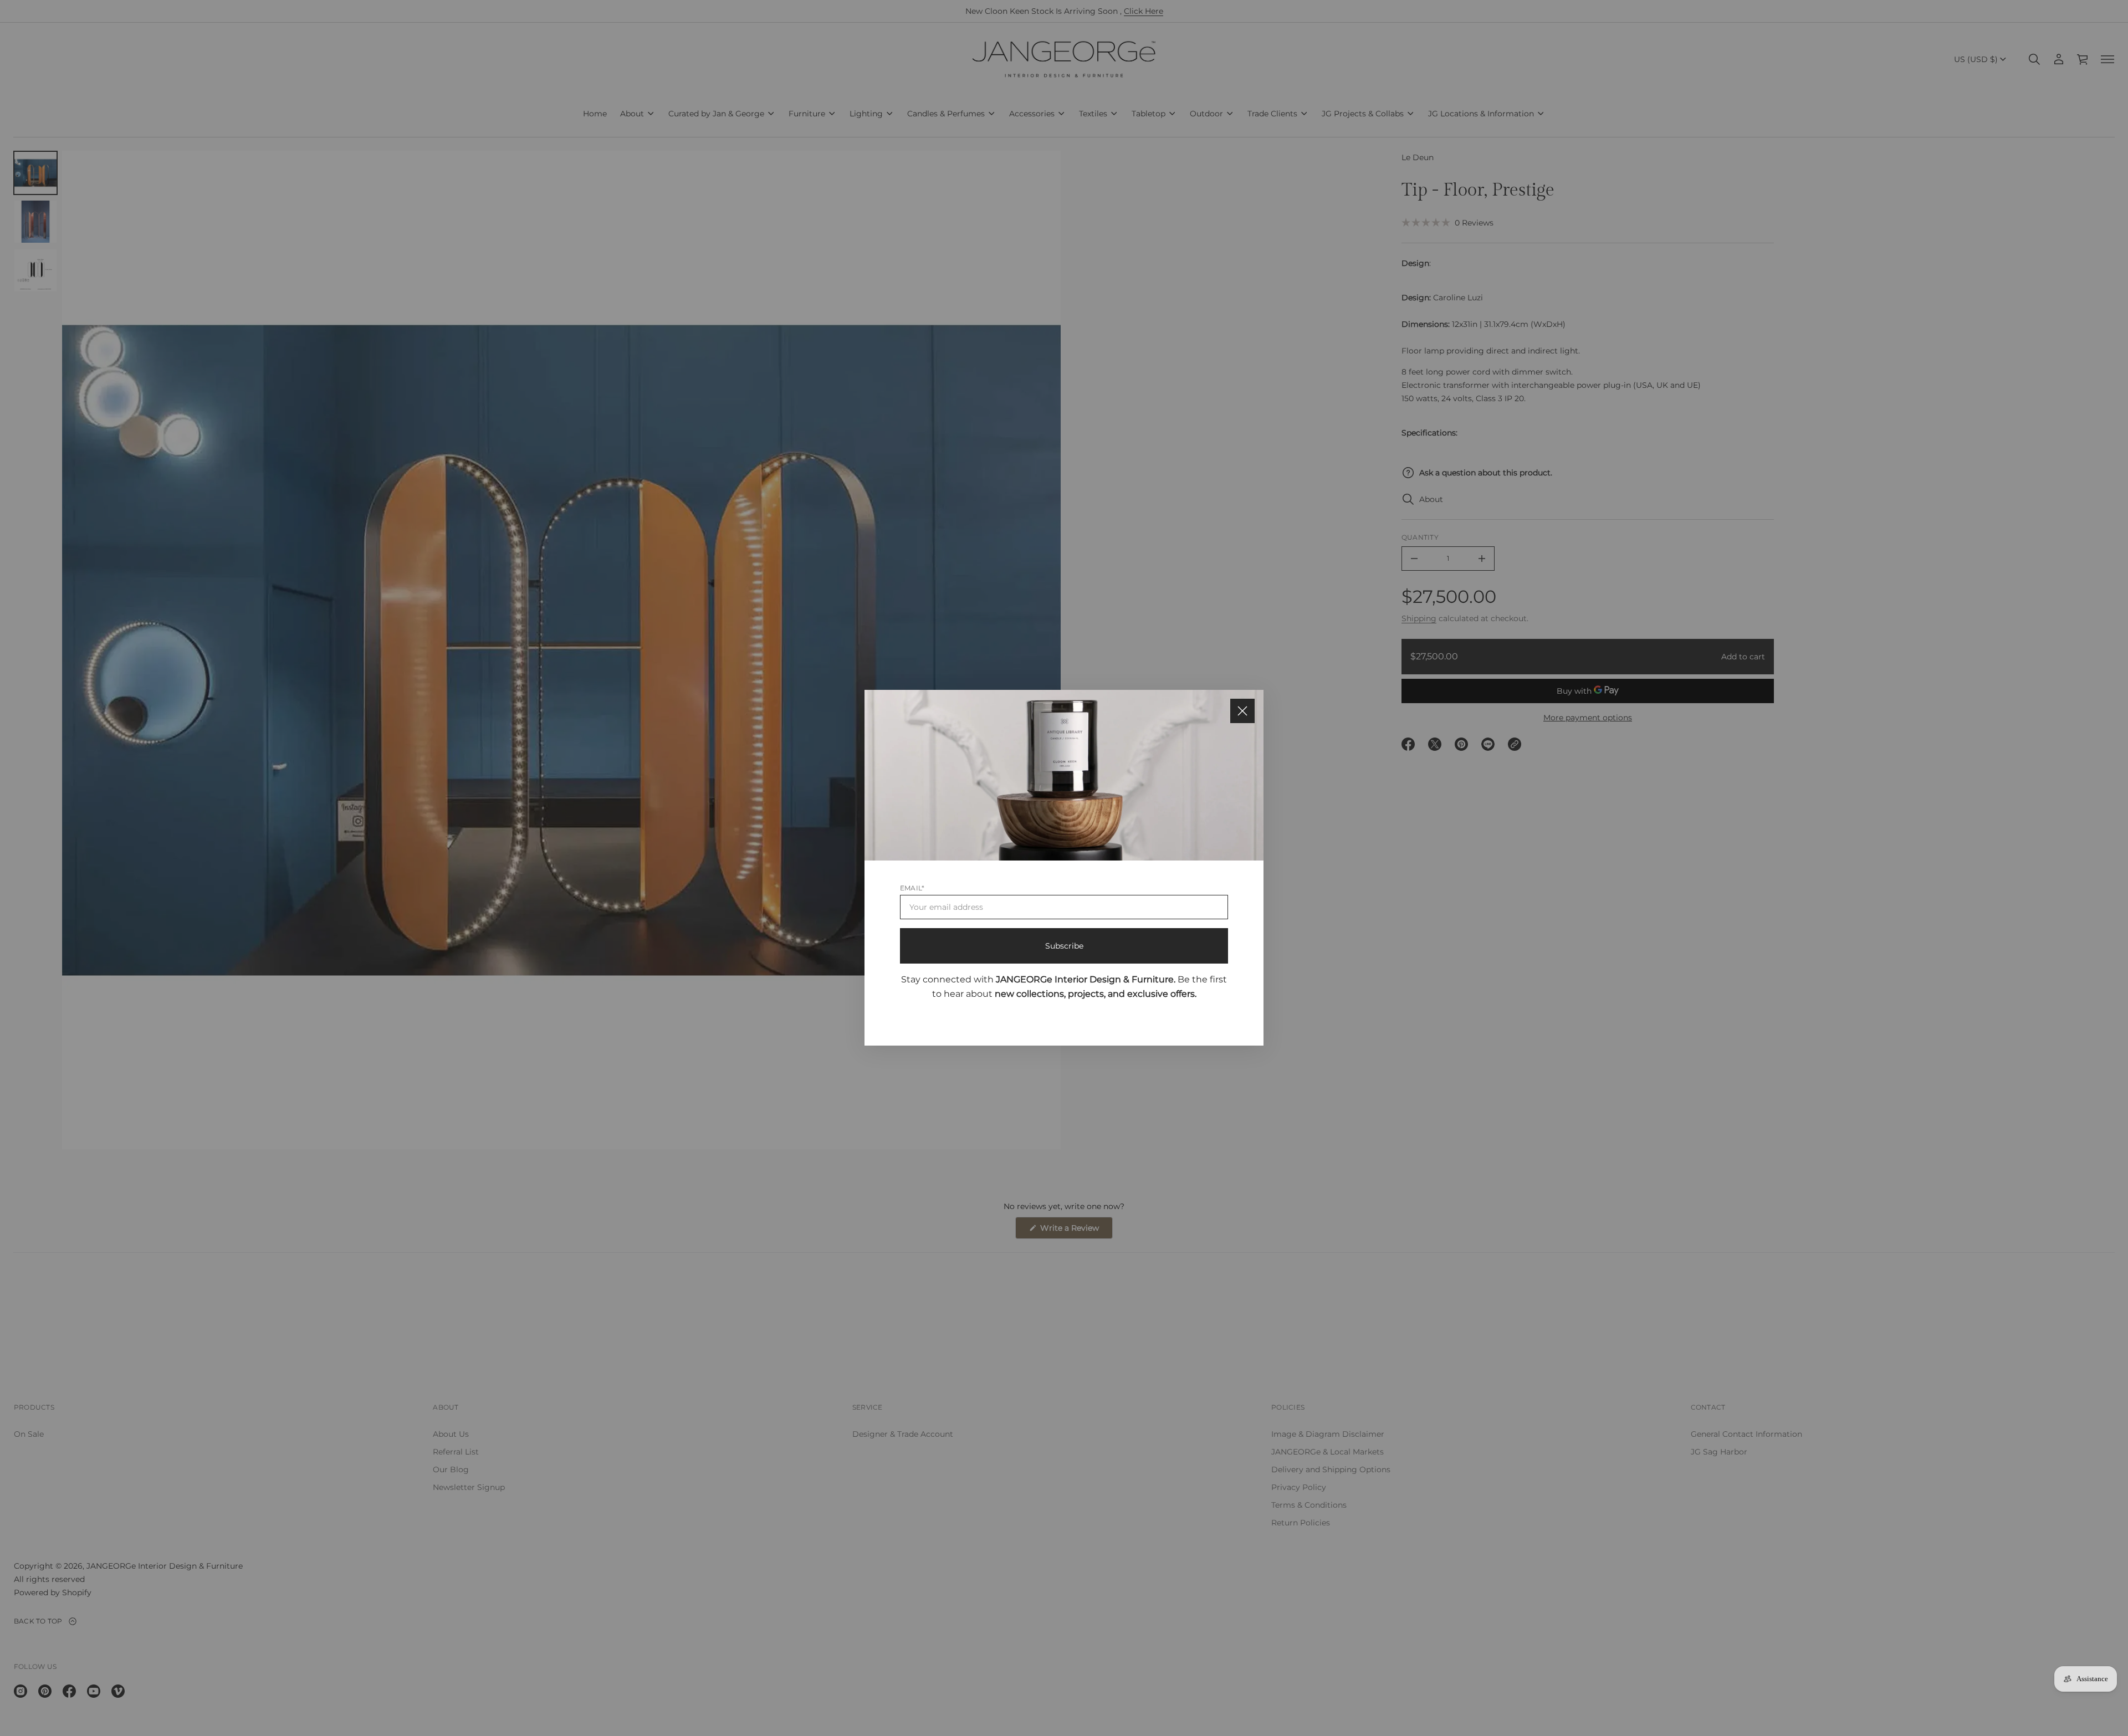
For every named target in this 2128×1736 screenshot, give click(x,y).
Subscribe (1064, 946)
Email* (912, 889)
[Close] (1242, 711)
